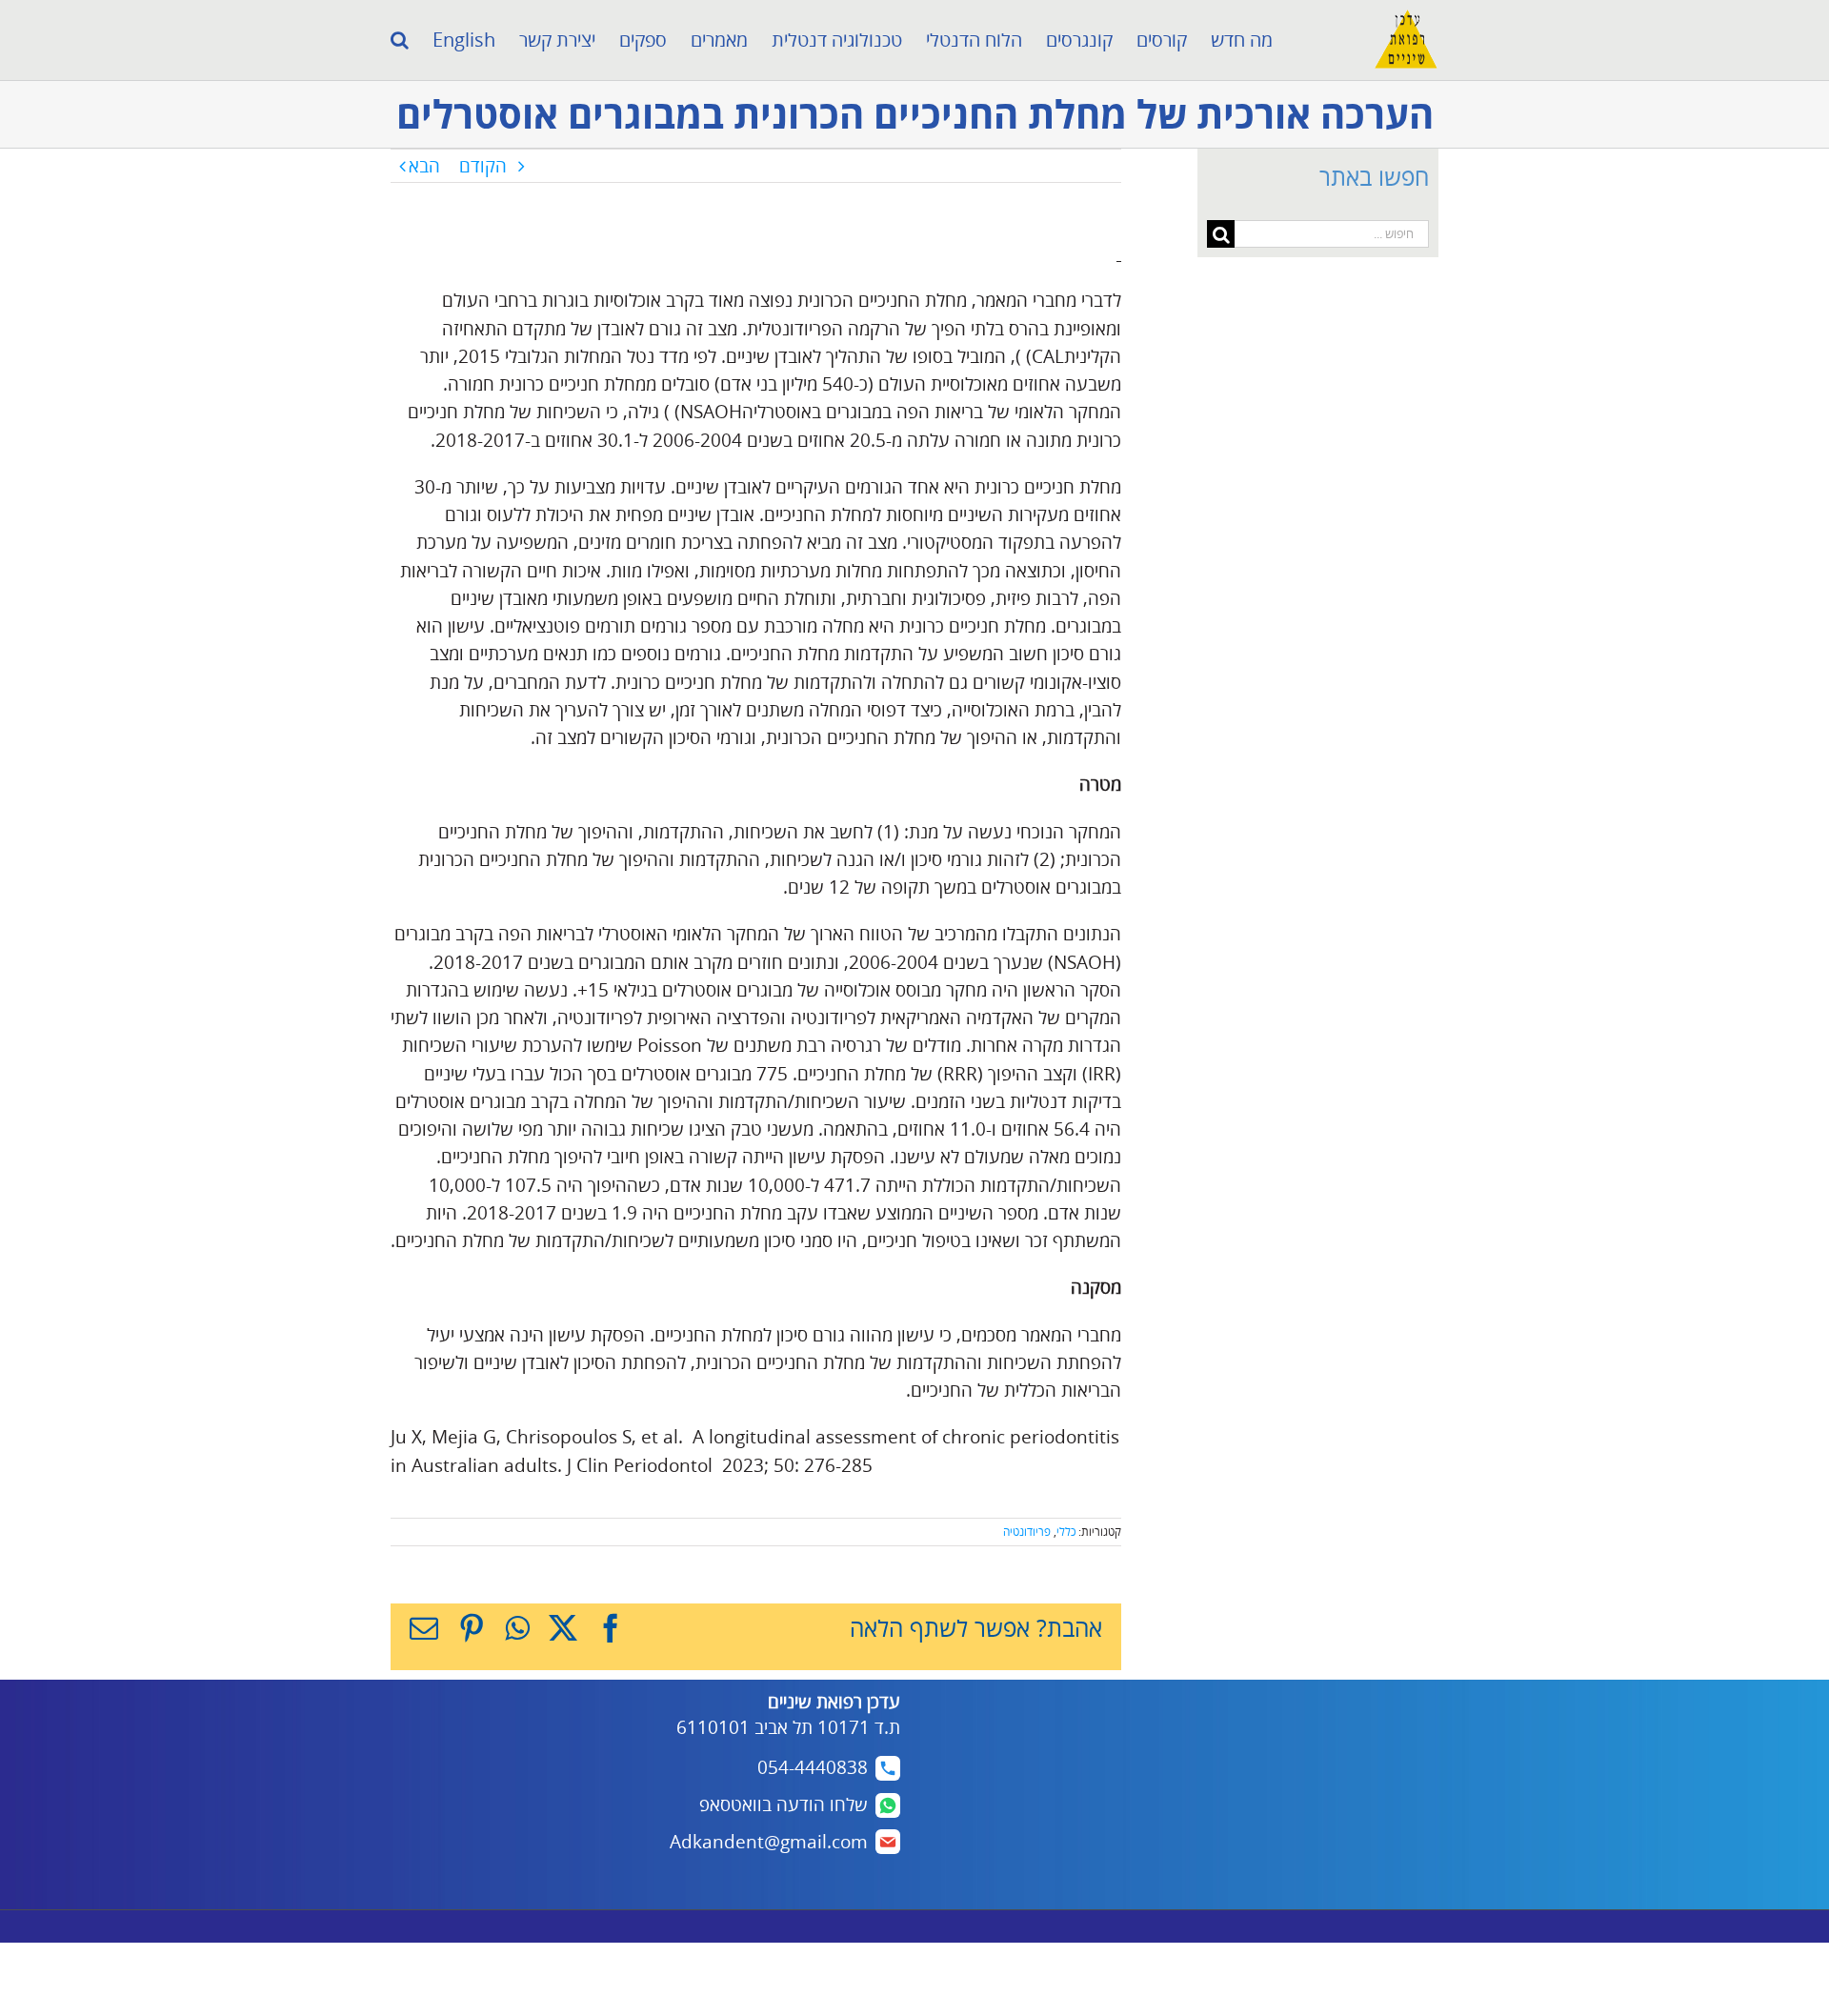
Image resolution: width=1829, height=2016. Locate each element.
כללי (1066, 1532)
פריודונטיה (1027, 1532)
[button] (400, 40)
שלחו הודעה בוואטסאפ (784, 1804)
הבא (424, 166)
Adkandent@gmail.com (769, 1842)
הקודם (483, 166)
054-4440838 (813, 1767)
